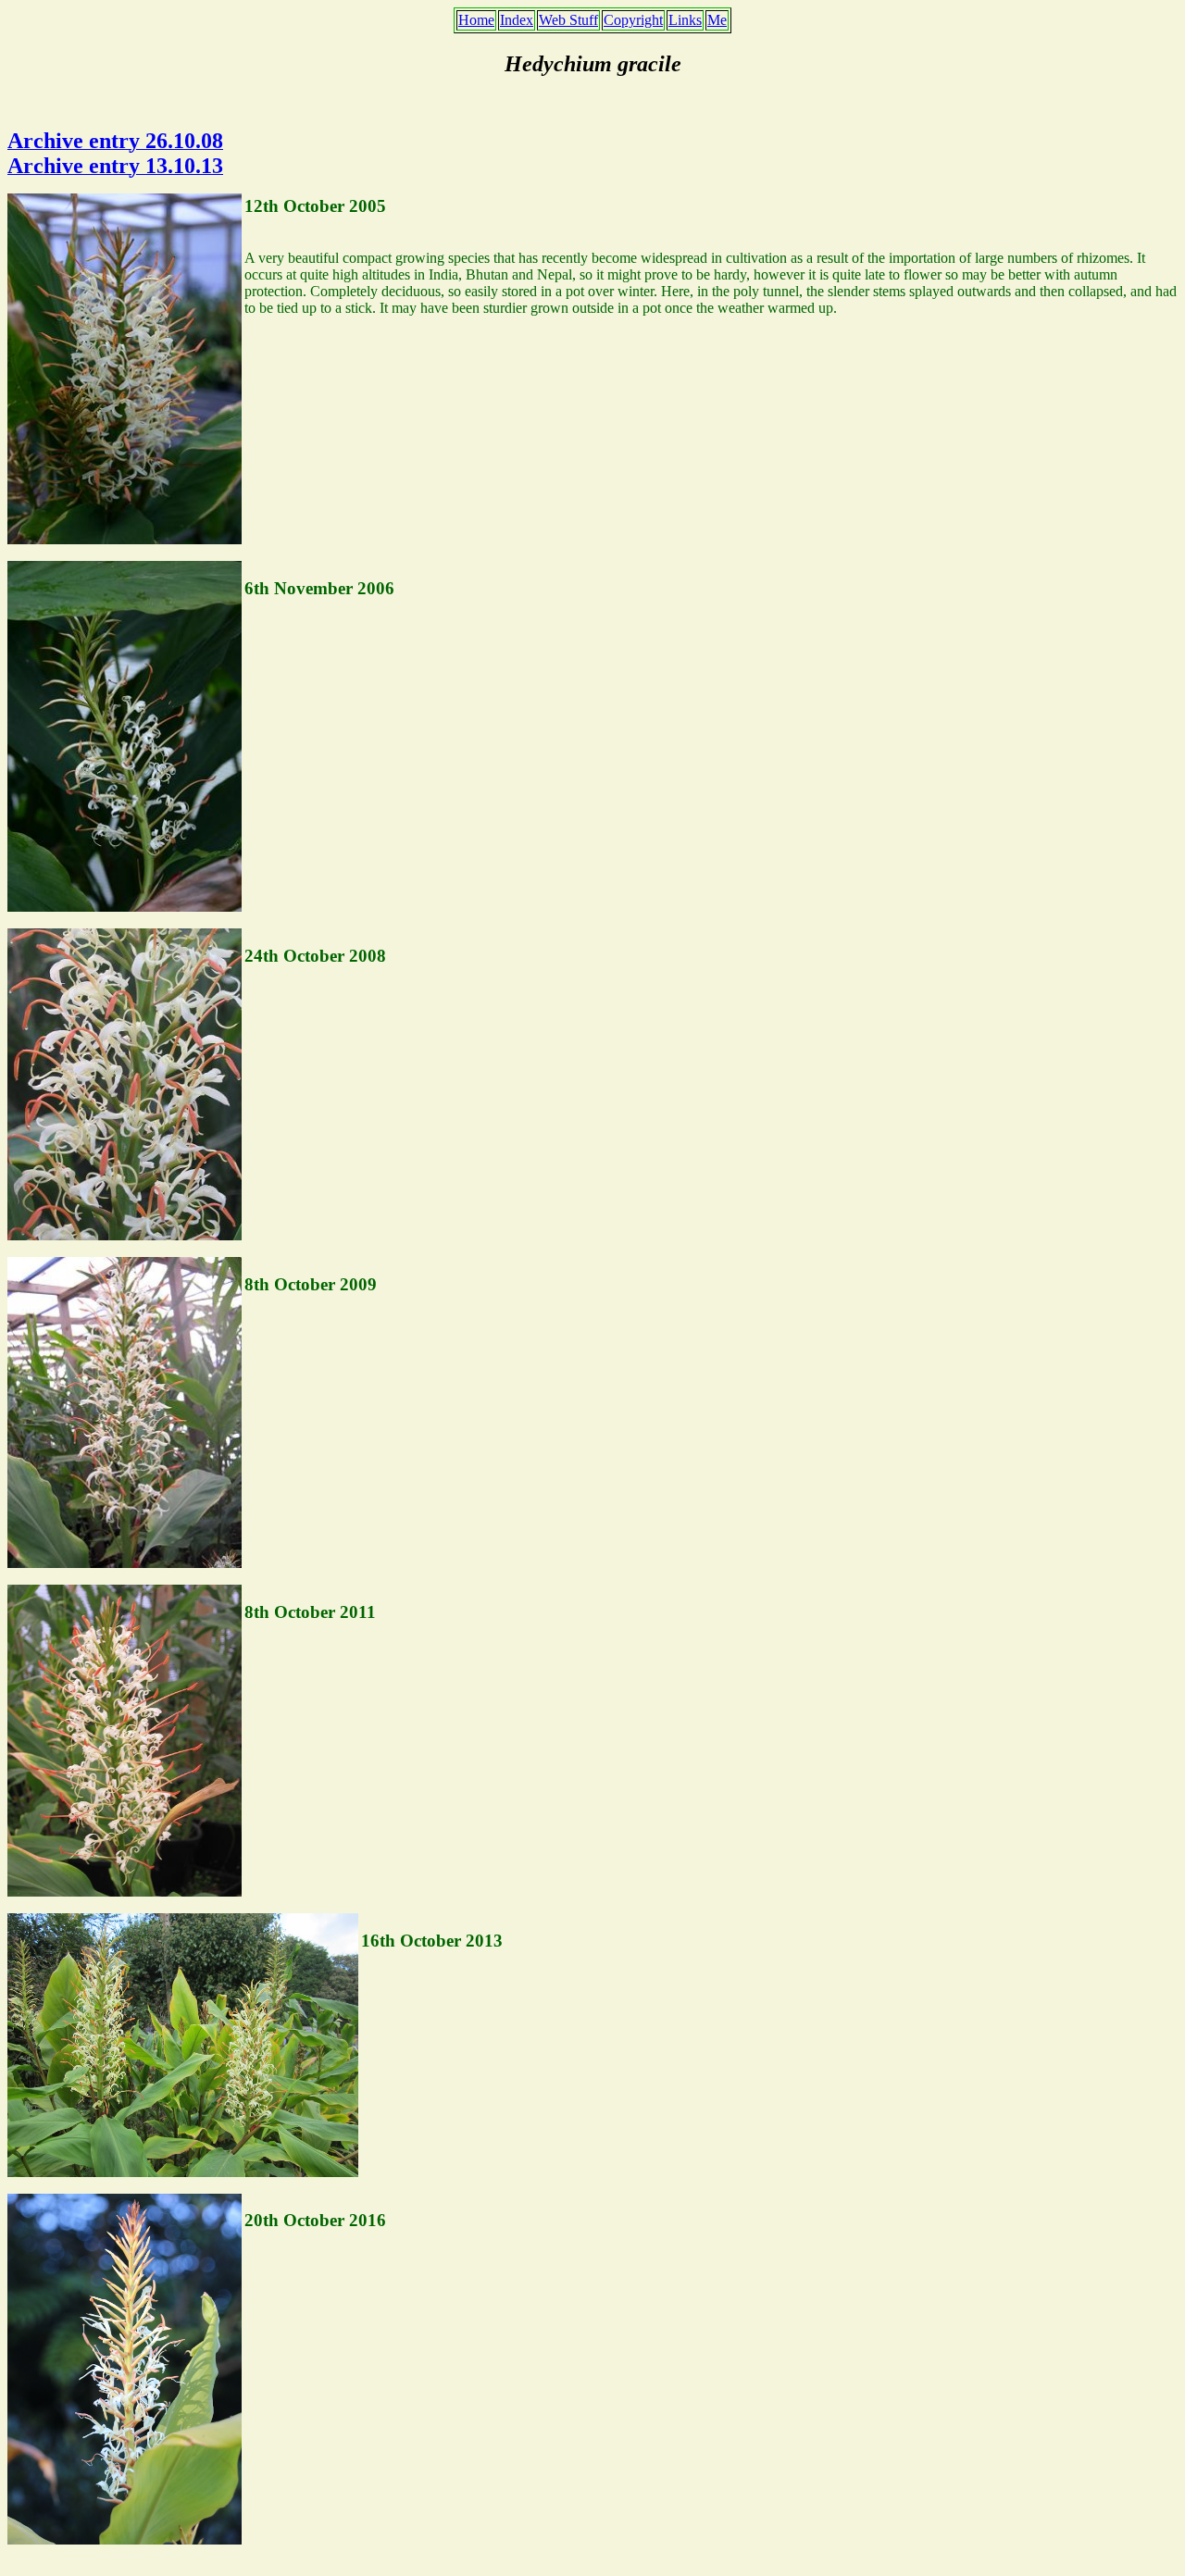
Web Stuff (568, 20)
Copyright (633, 20)
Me (717, 20)
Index (517, 20)
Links (685, 20)
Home (476, 20)
